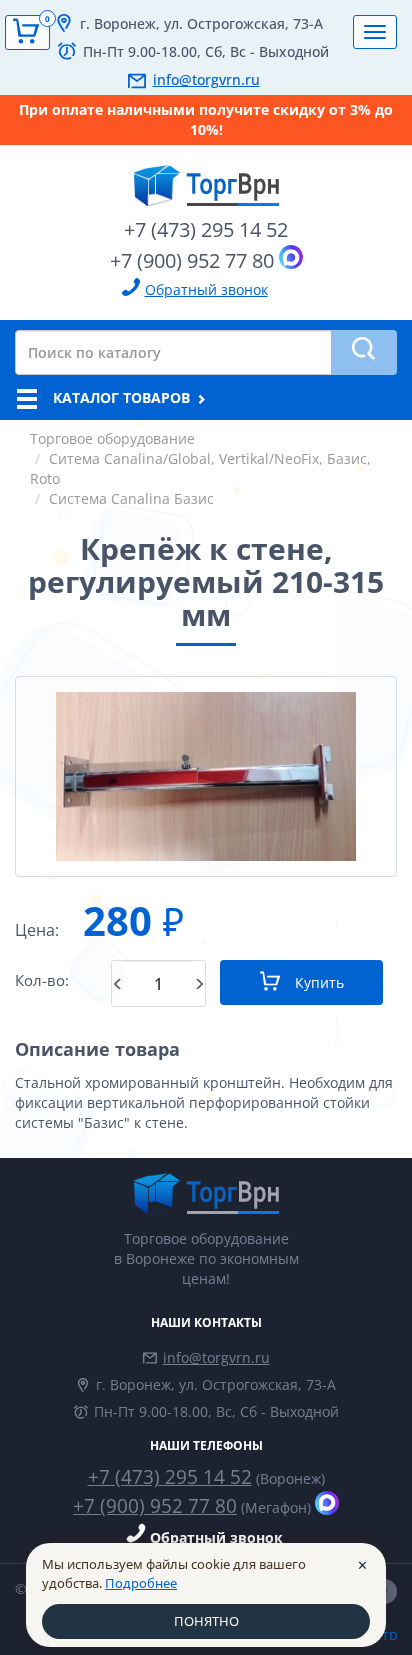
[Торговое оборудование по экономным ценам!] (206, 1193)
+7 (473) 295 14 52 (206, 229)
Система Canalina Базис (131, 498)
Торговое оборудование (112, 438)
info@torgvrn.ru (206, 79)
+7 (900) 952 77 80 (192, 260)
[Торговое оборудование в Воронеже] (206, 178)
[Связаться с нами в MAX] (291, 257)
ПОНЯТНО (206, 1621)
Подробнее (141, 1583)
